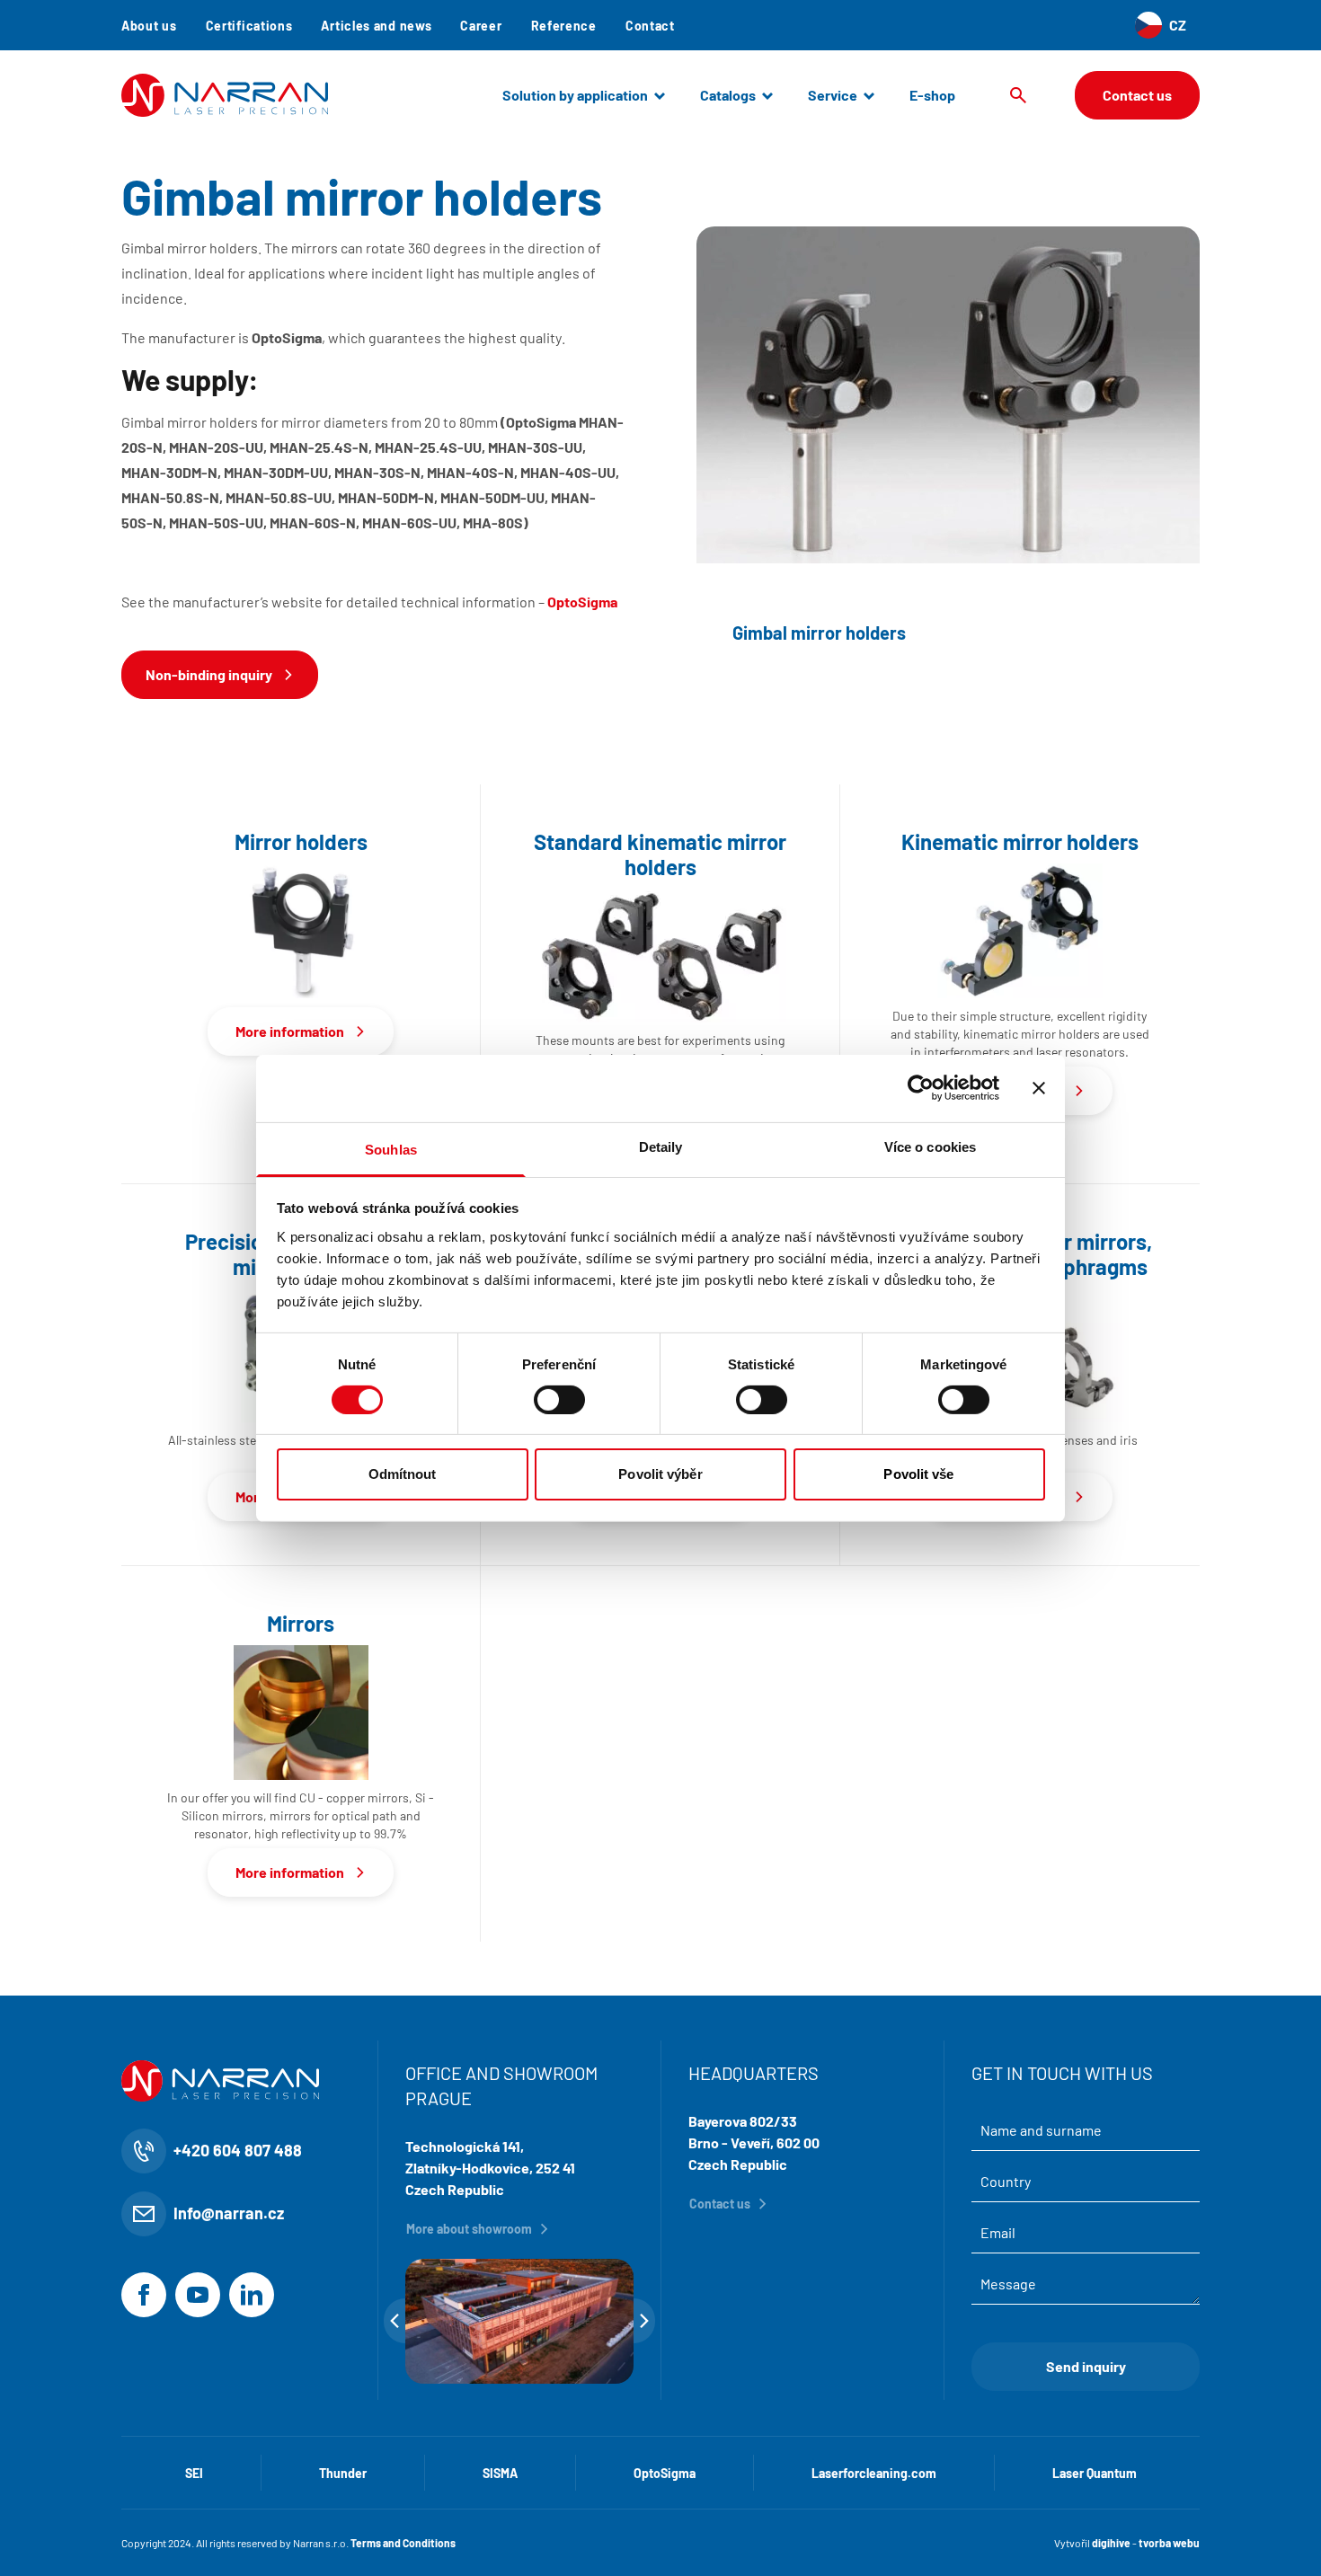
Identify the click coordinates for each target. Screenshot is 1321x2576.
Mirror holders (301, 842)
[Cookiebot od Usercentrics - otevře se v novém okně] (921, 1088)
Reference (564, 26)
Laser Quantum (1095, 2473)
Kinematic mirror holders (1020, 842)
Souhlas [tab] (391, 1149)
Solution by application (575, 95)
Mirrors (301, 1624)
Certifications (249, 26)
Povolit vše (918, 1474)
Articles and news (376, 26)
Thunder (343, 2473)
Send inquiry (1086, 2366)
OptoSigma (665, 2473)
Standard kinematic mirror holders (660, 854)
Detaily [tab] (661, 1146)
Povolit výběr (660, 1474)
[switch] (559, 1400)
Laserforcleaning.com (874, 2473)
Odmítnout (403, 1474)
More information (290, 1031)
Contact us (1137, 95)
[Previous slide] (395, 2321)
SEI (194, 2473)
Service (833, 95)
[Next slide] (644, 2321)
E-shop (932, 95)
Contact (650, 26)
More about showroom (469, 2229)
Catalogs (728, 95)
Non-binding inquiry (209, 674)
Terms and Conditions (403, 2543)
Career (481, 26)
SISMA (500, 2473)
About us (149, 26)
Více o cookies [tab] (930, 1146)
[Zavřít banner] (1039, 1088)
